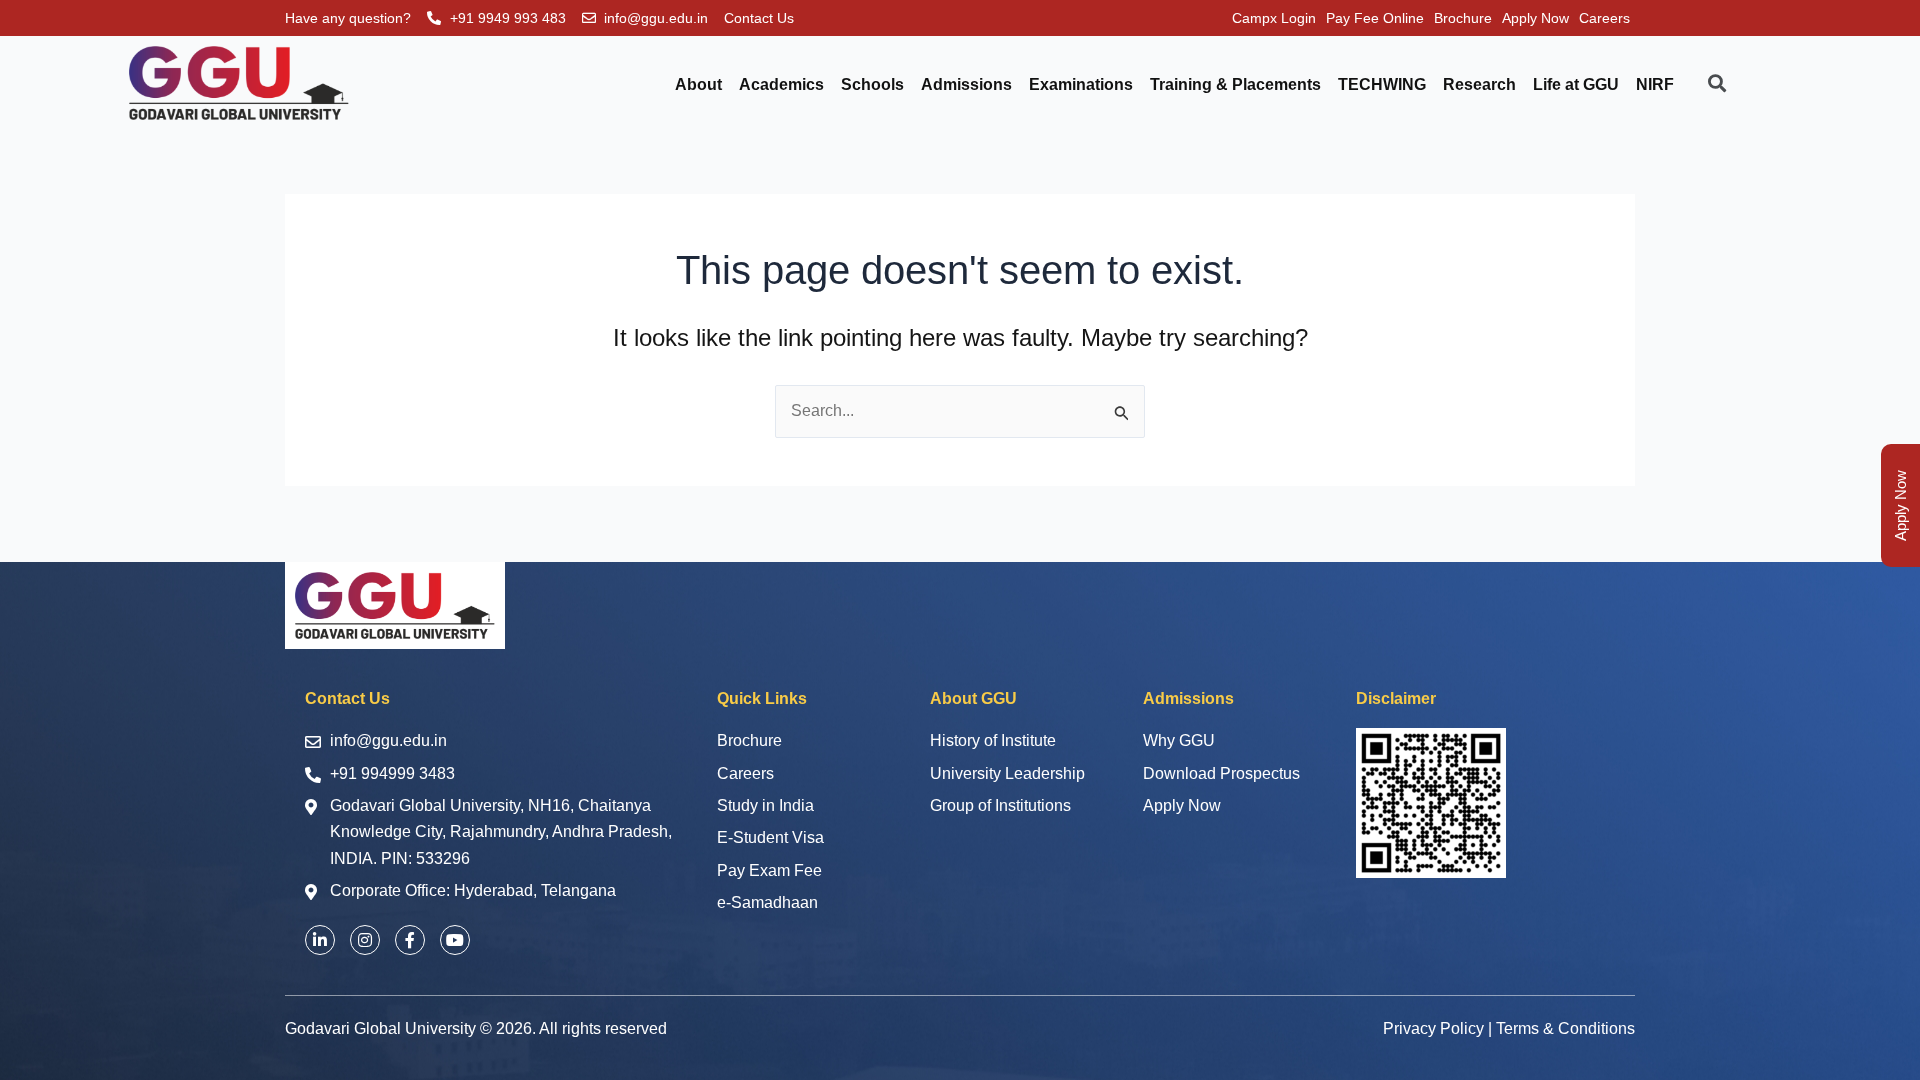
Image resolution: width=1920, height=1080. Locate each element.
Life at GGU (1576, 84)
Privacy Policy (1433, 1028)
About (698, 84)
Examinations (1081, 84)
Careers (1604, 18)
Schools (872, 84)
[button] (1900, 505)
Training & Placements (1235, 84)
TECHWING (1382, 84)
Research (1479, 84)
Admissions (966, 84)
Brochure (1463, 18)
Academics (781, 84)
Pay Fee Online (1375, 18)
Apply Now (1535, 18)
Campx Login (1274, 18)
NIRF (1655, 84)
